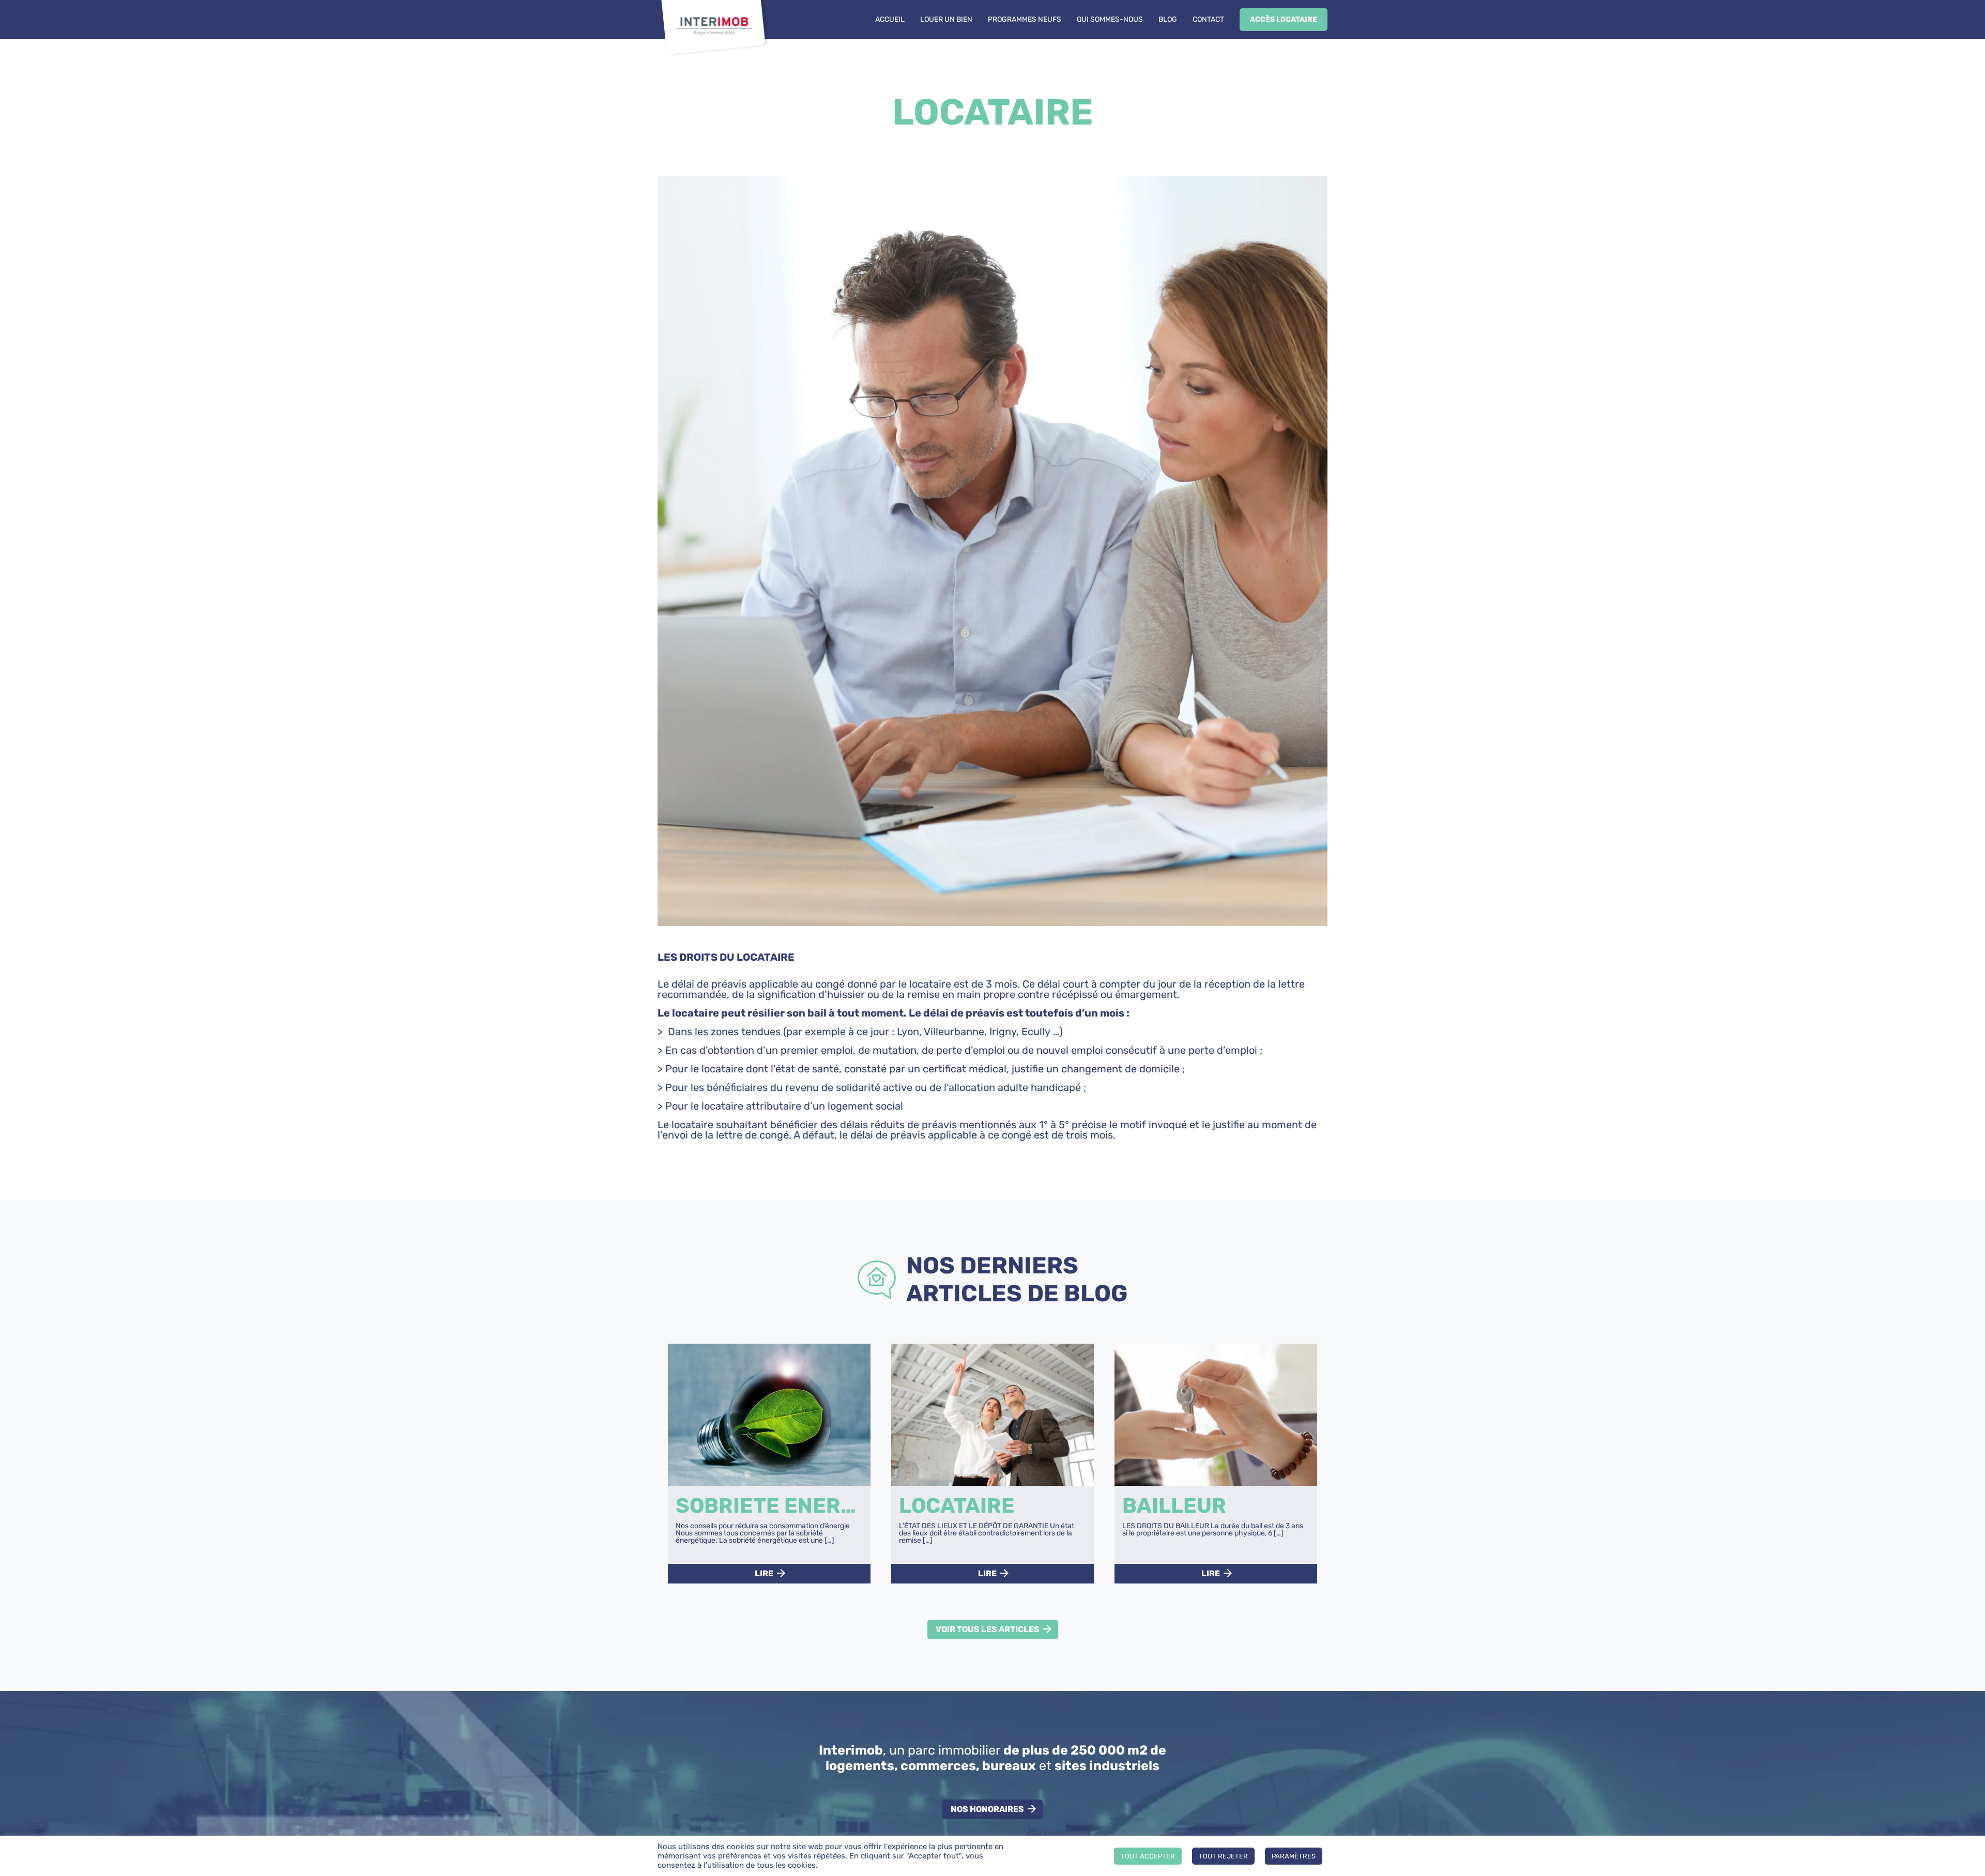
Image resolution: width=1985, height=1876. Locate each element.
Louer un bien (946, 19)
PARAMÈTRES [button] (1294, 1856)
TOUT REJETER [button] (1223, 1856)
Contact (1208, 19)
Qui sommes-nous (1110, 19)
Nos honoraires (987, 1809)
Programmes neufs (1025, 19)
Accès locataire (1284, 19)
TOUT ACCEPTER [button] (1148, 1856)
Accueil (890, 19)
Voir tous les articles (988, 1629)
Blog (1168, 19)
